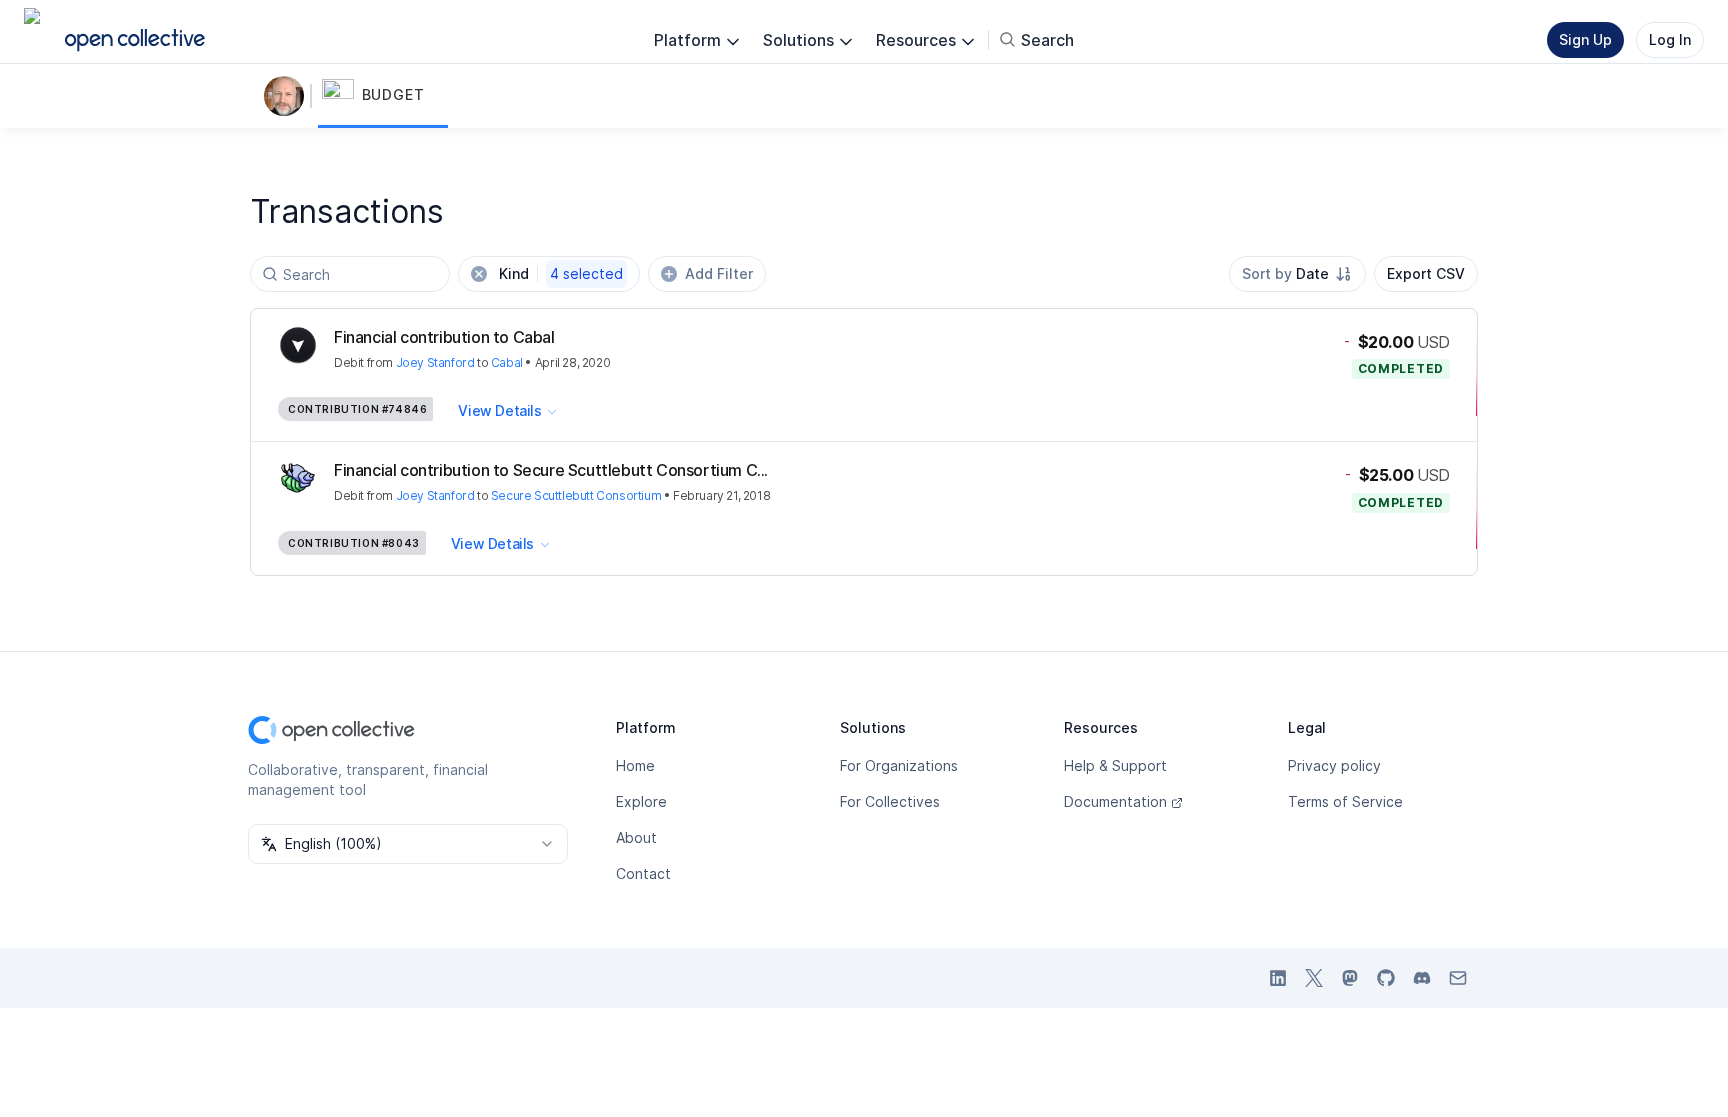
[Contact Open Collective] (1458, 978)
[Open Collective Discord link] (1422, 978)
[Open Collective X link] (1314, 978)
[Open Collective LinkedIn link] (1278, 978)
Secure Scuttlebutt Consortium (576, 495)
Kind (561, 273)
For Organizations (899, 765)
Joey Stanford (435, 362)
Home (635, 765)
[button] (383, 96)
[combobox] (1297, 274)
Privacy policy (1334, 765)
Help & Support (1115, 765)
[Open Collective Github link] (1386, 978)
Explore (641, 801)
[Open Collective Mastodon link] (1350, 978)
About (636, 837)
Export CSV (1426, 273)
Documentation (1115, 801)
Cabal (507, 362)
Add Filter (719, 273)
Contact (643, 873)
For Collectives (890, 801)
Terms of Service (1345, 801)
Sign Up (1585, 39)
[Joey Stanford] (288, 96)
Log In (1670, 39)
